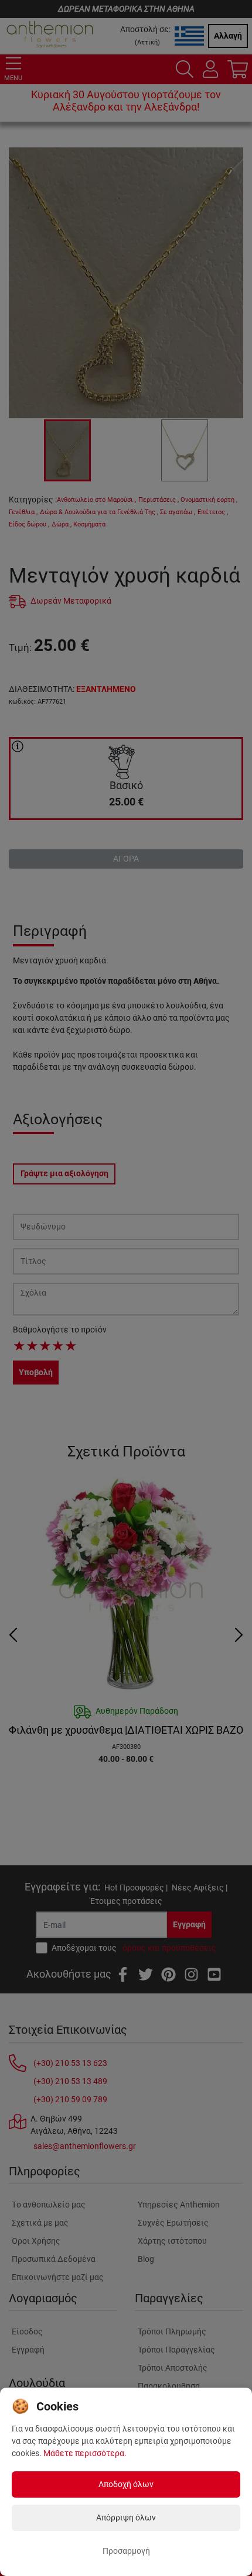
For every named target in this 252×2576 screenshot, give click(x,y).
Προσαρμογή (126, 2551)
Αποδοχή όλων (126, 2484)
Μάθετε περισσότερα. (85, 2453)
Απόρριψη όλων (126, 2518)
